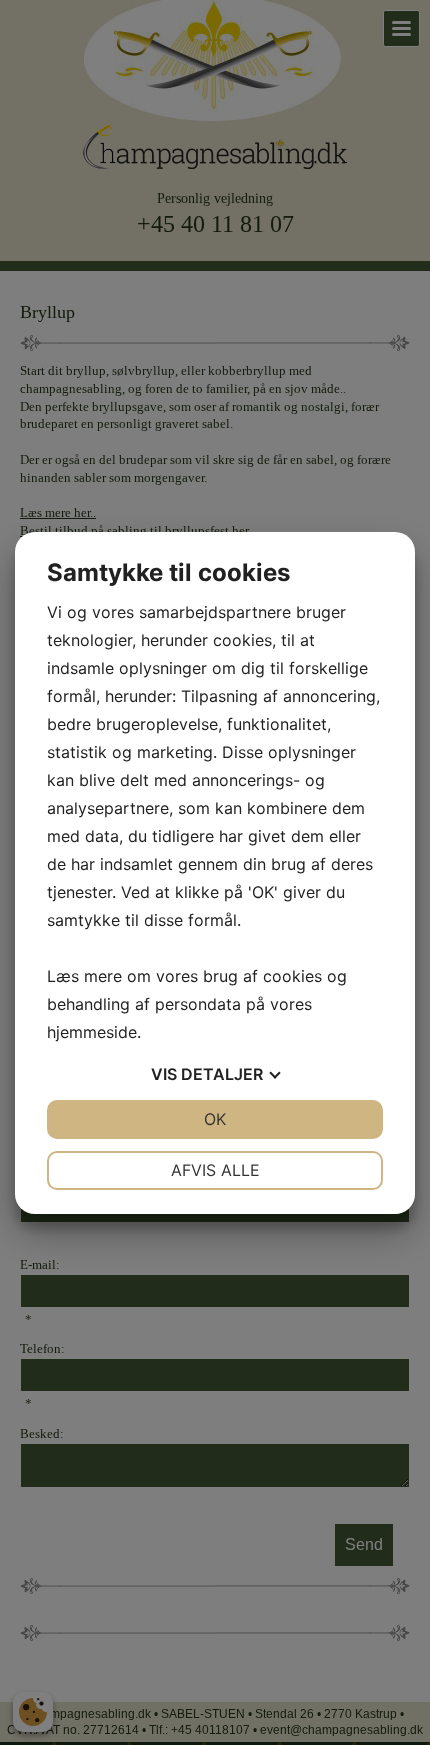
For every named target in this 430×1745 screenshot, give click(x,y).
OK (215, 1119)
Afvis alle (215, 1170)
